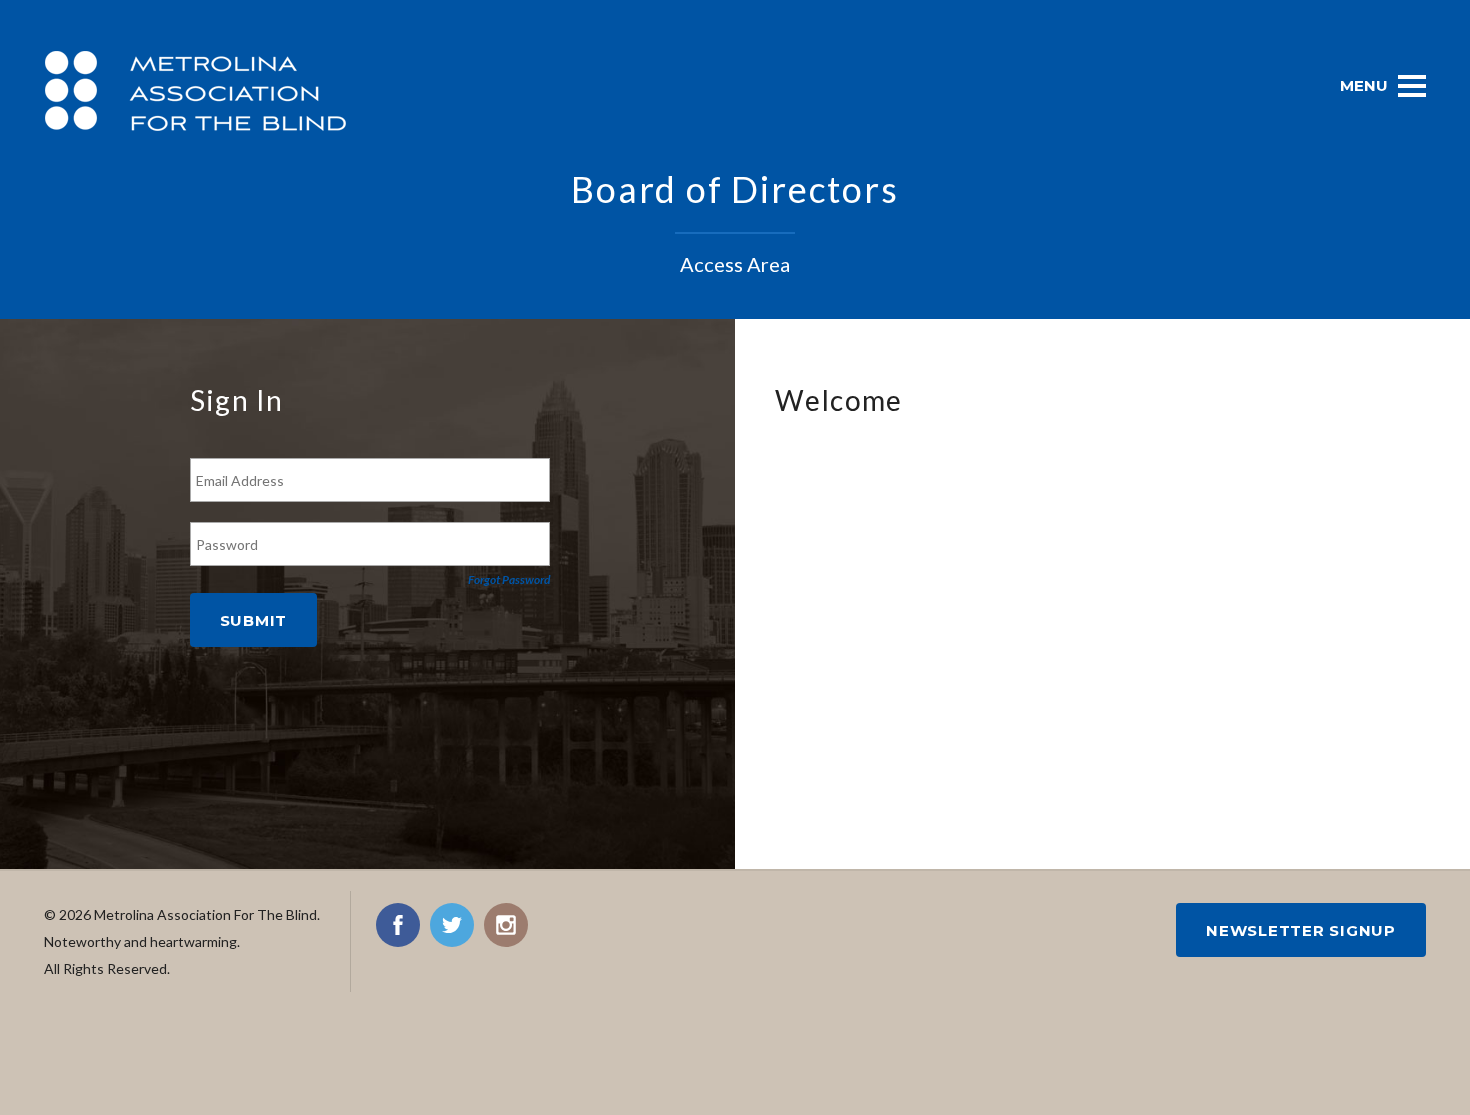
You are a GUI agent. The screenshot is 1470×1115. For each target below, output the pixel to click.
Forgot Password (509, 579)
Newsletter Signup (1301, 930)
